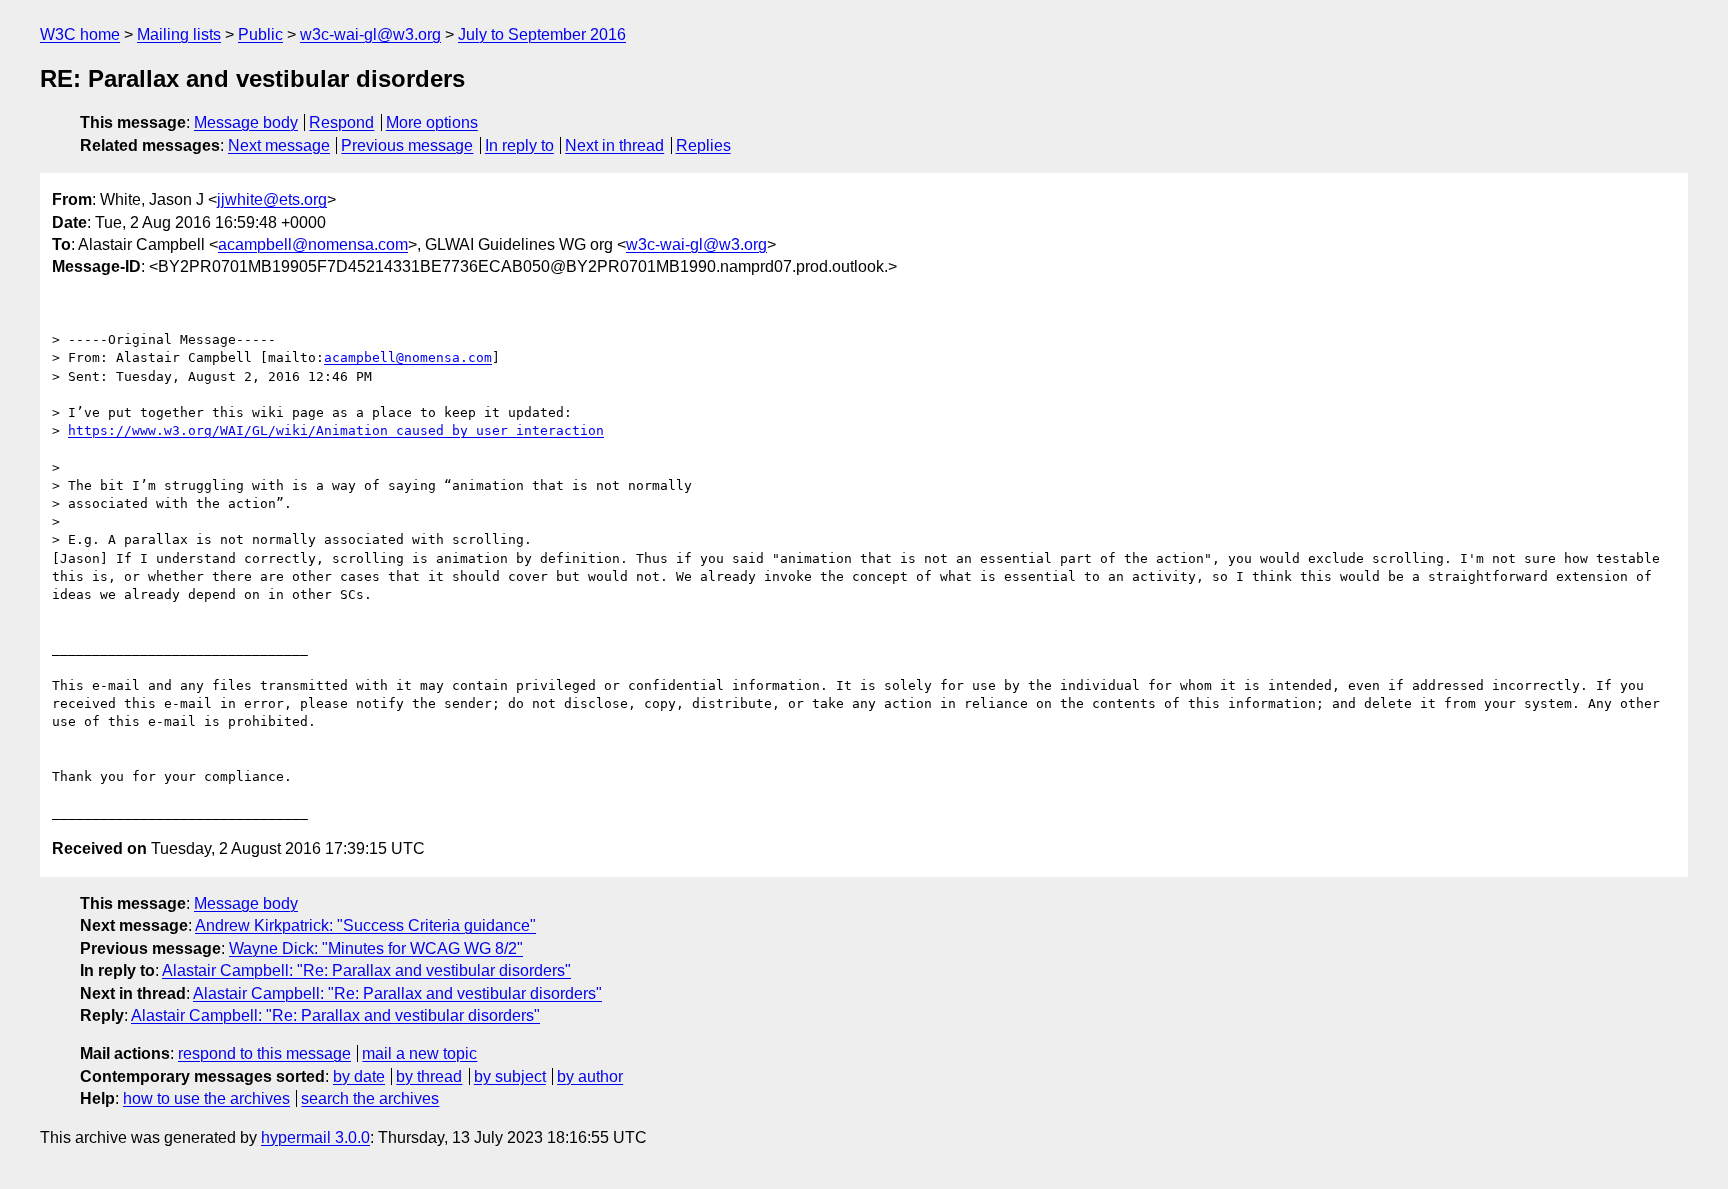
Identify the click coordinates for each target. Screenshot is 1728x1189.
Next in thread (614, 145)
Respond (341, 122)
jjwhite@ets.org (272, 199)
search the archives (370, 1098)
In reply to (519, 145)
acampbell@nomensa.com (313, 244)
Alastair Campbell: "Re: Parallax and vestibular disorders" (366, 970)
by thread (429, 1076)
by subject (510, 1076)
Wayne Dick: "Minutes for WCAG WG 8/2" (376, 948)
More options (432, 122)
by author (590, 1076)
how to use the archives (206, 1098)
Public (260, 34)
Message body (246, 122)
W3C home (80, 34)
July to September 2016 (542, 34)
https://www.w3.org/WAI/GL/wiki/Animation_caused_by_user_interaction (336, 430)
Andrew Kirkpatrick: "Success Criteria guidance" (365, 925)
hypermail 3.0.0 (315, 1137)
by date (359, 1076)
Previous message (407, 145)
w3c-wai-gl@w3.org (370, 34)
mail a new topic (419, 1053)
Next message (279, 145)
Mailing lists (179, 34)
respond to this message (264, 1053)
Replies (703, 145)
